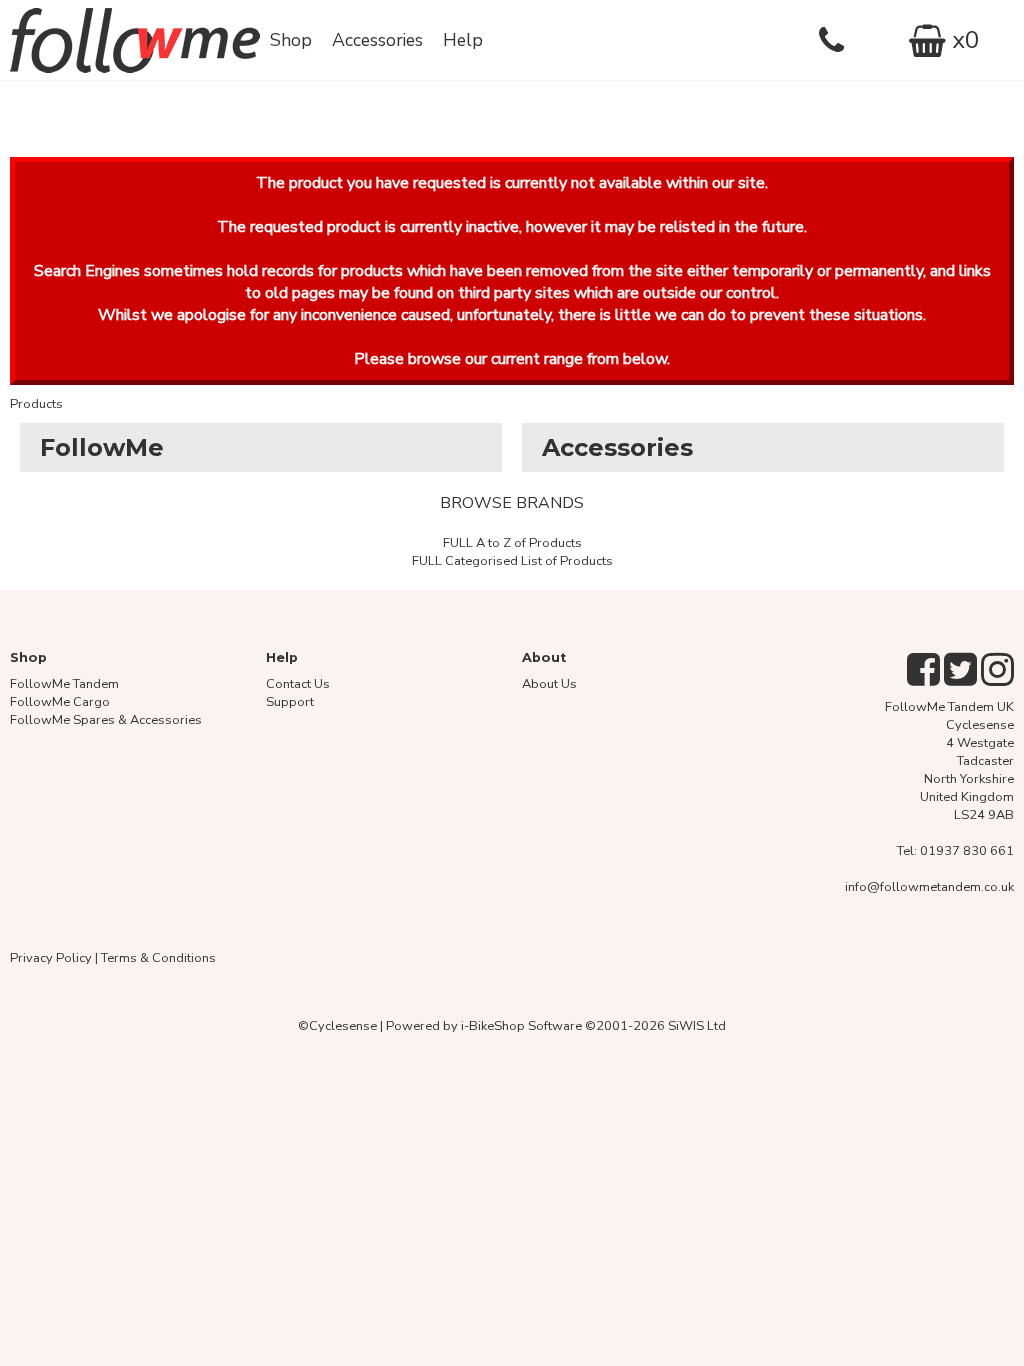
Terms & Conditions (158, 958)
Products (36, 404)
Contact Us (298, 684)
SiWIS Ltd (697, 1026)
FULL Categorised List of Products (512, 561)
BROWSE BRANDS (512, 503)
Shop (291, 40)
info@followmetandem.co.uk (929, 887)
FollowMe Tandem (64, 684)
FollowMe (102, 447)
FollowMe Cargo (60, 702)
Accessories (377, 40)
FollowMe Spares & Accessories (106, 720)
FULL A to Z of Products (512, 543)
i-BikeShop (493, 1026)
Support (290, 702)
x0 (962, 40)
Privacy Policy (51, 958)
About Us (549, 684)
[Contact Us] (841, 40)
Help (463, 40)
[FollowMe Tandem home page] (135, 40)
